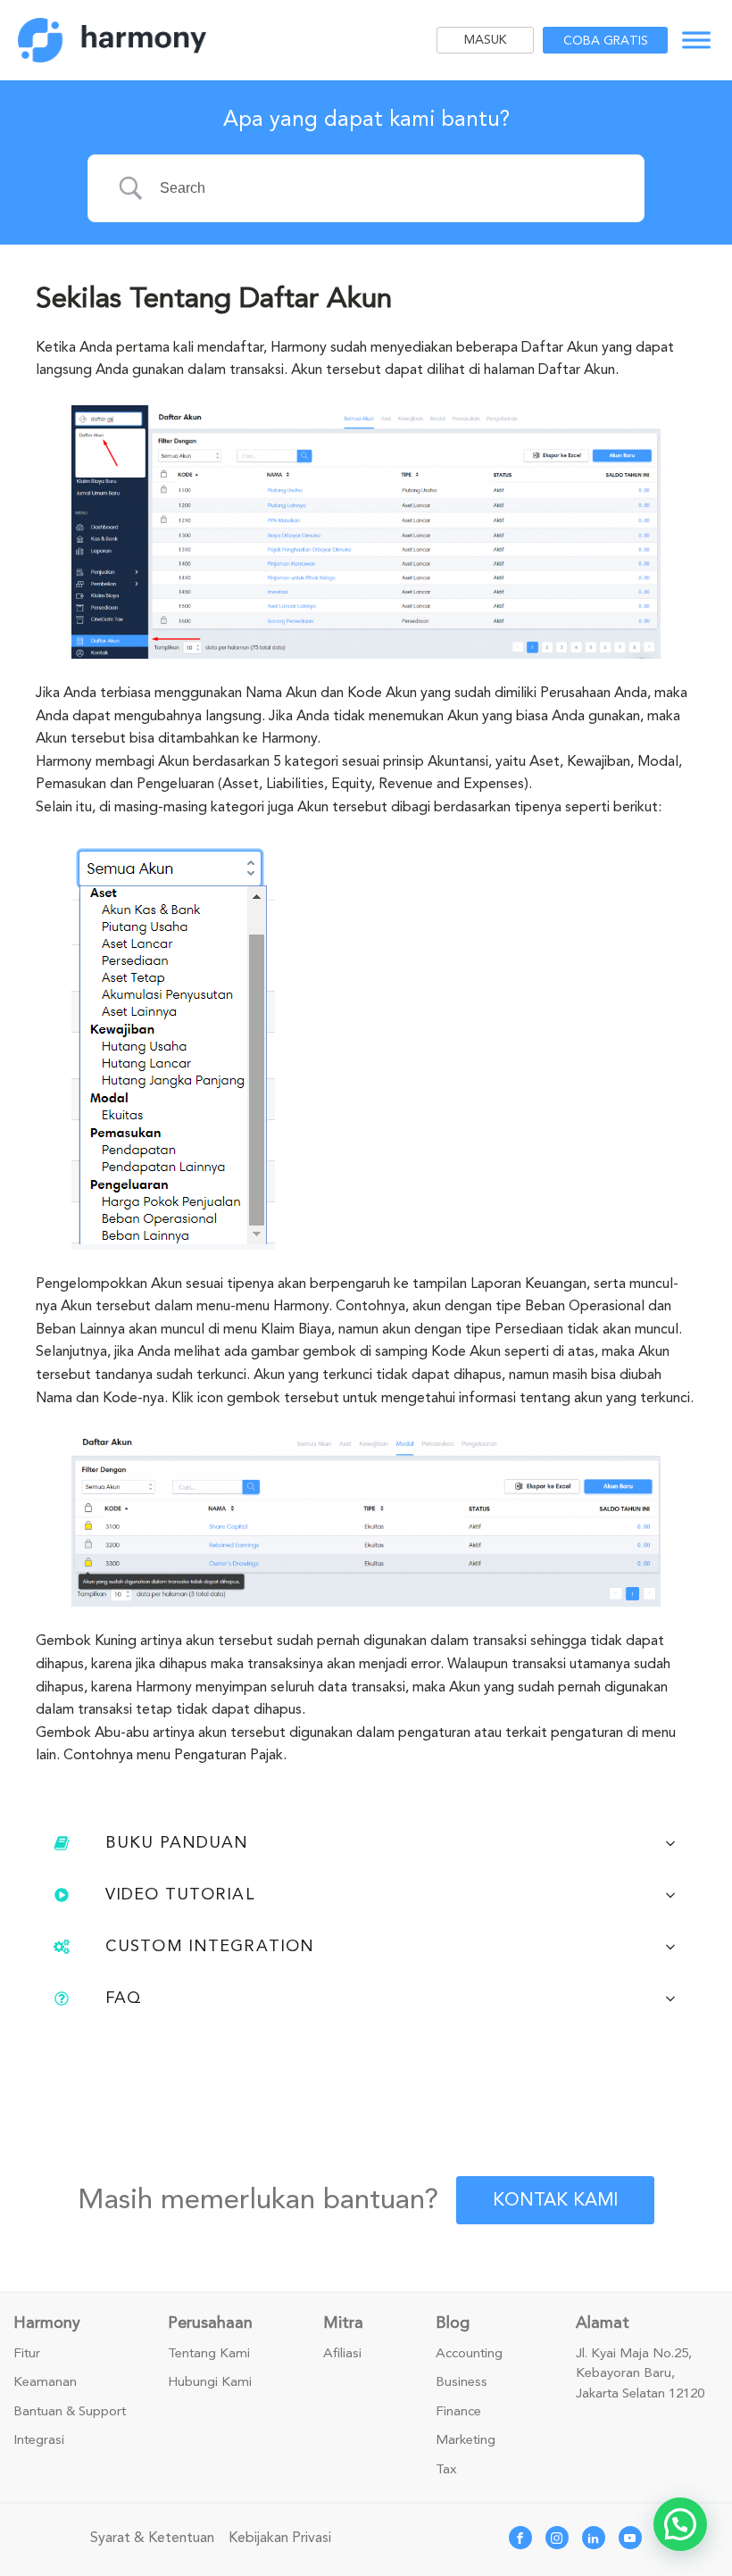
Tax (446, 2470)
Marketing (466, 2440)
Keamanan (45, 2382)
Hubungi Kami (210, 2382)
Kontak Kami (555, 2200)
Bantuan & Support (70, 2412)
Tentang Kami (209, 2354)
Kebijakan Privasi (280, 2538)
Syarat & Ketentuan (152, 2538)
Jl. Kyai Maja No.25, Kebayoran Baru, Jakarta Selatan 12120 (640, 2374)
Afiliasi (342, 2354)
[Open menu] (696, 40)
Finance (458, 2412)
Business (462, 2382)
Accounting (469, 2354)
